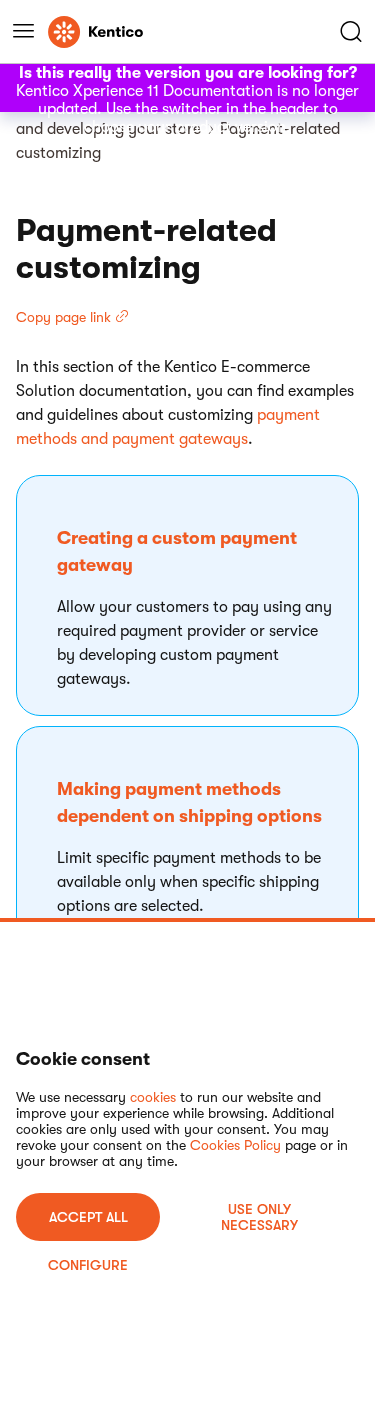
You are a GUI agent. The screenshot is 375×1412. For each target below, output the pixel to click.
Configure (88, 1265)
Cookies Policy (235, 1145)
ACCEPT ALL (88, 1217)
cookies (153, 1097)
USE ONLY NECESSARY (259, 1217)
